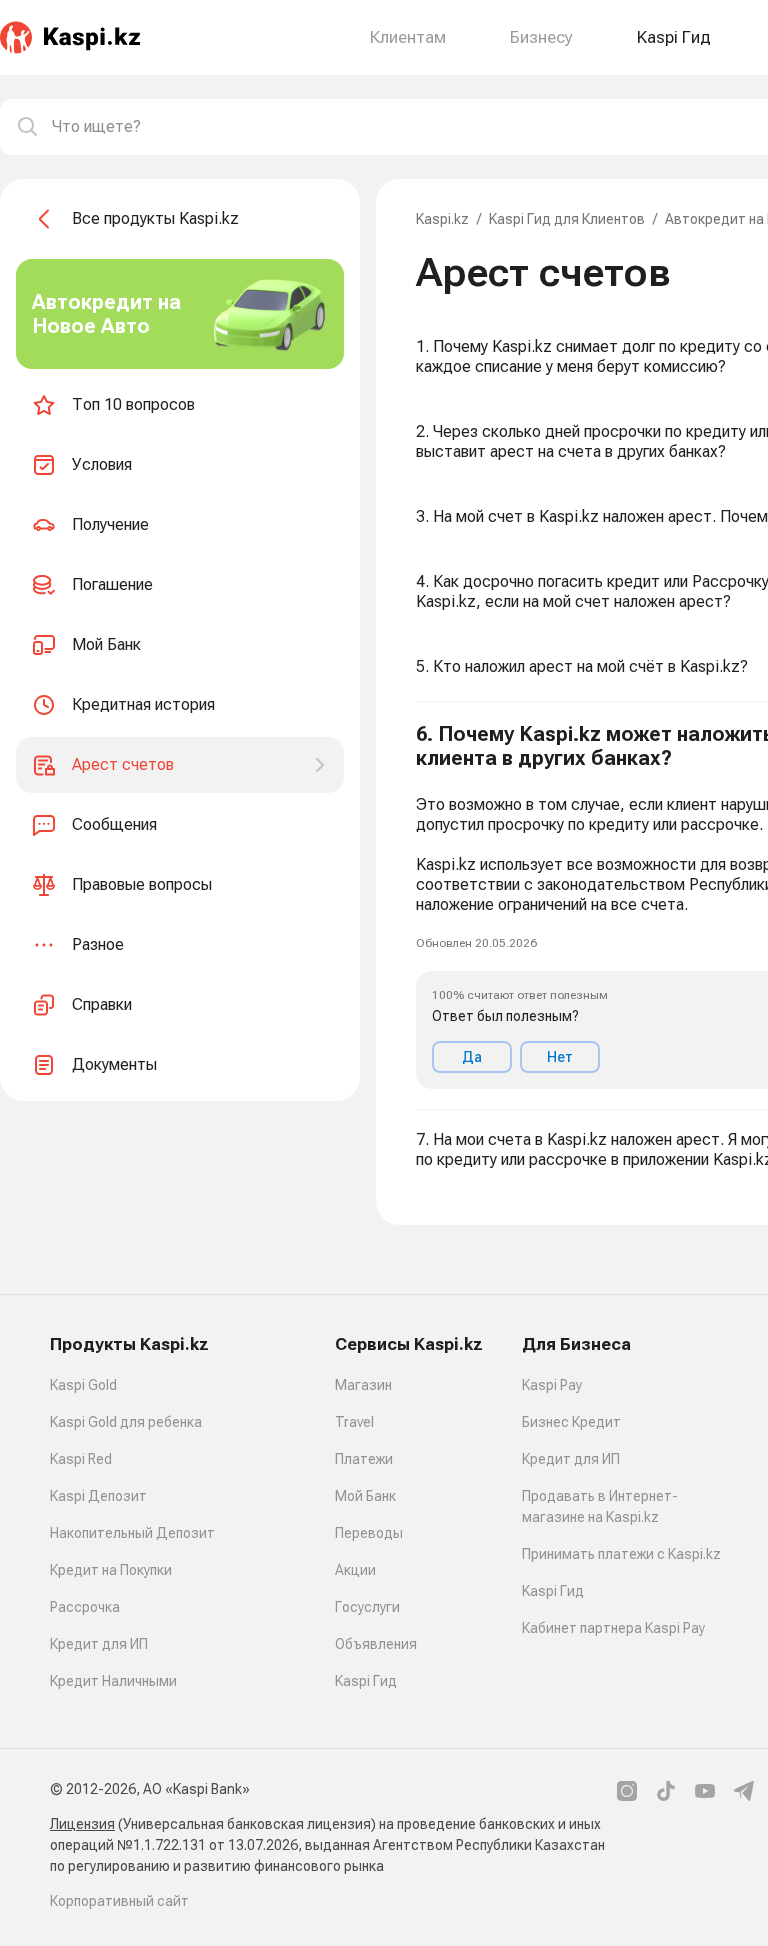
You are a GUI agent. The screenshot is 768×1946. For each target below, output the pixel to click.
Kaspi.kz (442, 219)
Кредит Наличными (113, 1681)
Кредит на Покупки (111, 1570)
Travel (354, 1422)
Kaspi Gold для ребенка (126, 1422)
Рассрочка (85, 1607)
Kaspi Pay (552, 1385)
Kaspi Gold (83, 1385)
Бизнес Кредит (571, 1422)
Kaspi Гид (366, 1681)
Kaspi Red (81, 1459)
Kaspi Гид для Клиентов (567, 219)
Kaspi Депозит (98, 1496)
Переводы (369, 1533)
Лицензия (82, 1824)
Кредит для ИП (99, 1644)
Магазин (363, 1385)
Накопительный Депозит (132, 1533)
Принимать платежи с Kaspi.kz (621, 1554)
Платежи (364, 1459)
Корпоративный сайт (119, 1901)
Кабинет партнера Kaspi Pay (613, 1628)
